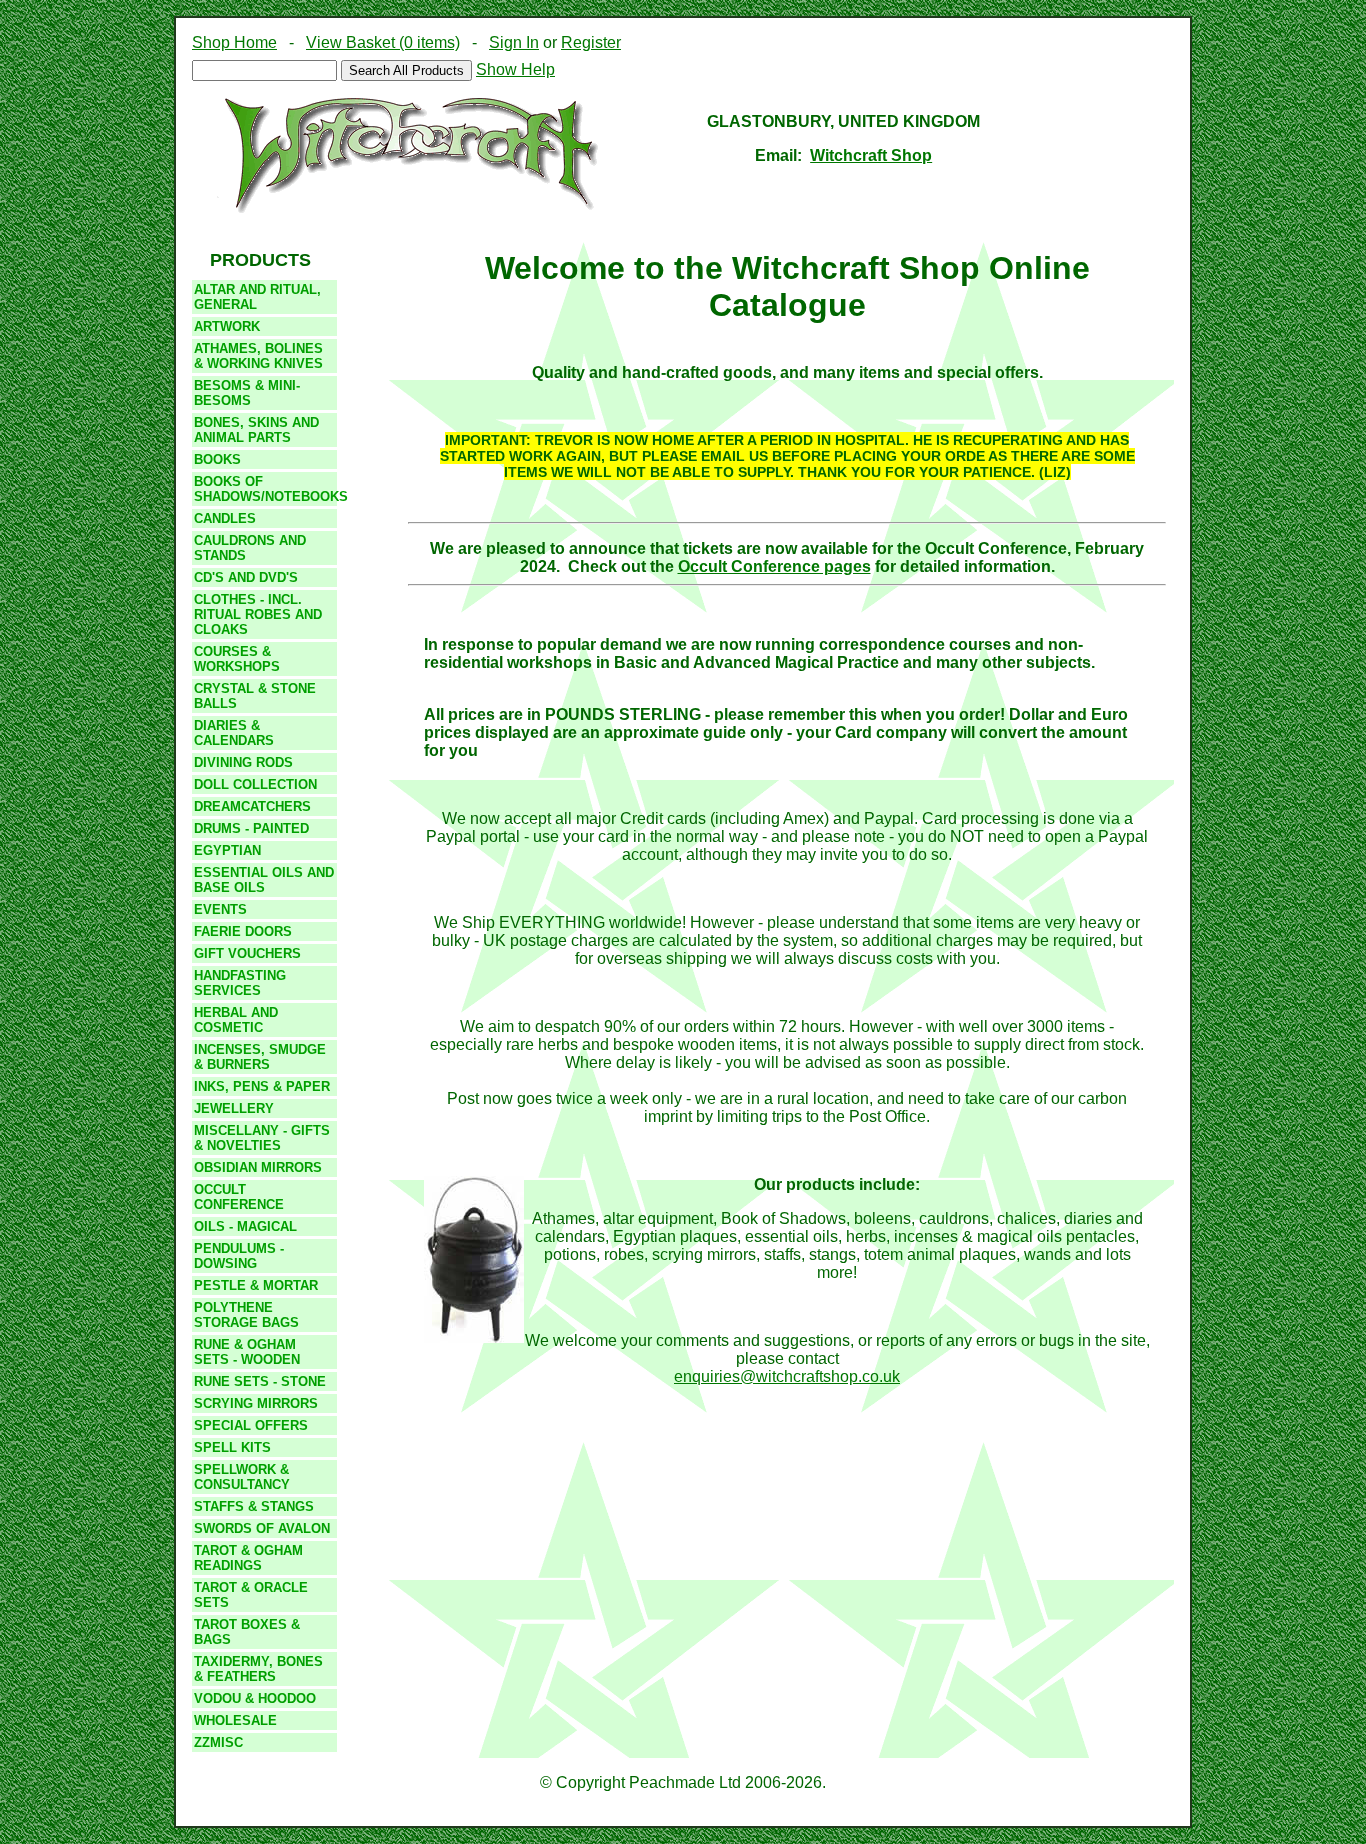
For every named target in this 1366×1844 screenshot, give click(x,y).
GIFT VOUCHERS (247, 953)
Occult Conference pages (774, 566)
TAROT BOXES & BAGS (247, 1632)
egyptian (227, 850)
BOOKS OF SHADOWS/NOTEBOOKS (265, 489)
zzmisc (218, 1742)
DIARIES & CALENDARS (234, 733)
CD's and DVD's (246, 577)
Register (591, 42)
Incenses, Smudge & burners (260, 1057)
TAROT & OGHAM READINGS (248, 1558)
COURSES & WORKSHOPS (237, 659)
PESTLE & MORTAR (256, 1285)
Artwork (227, 326)
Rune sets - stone (260, 1381)
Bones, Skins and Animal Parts (256, 430)
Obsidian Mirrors (258, 1167)
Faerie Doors (243, 931)
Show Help (515, 69)
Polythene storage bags (246, 1315)
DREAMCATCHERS (252, 806)
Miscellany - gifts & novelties (262, 1138)
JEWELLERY (234, 1108)
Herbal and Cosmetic (236, 1020)
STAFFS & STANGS (254, 1506)
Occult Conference (239, 1197)
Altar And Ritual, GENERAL (257, 297)
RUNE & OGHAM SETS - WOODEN (247, 1352)
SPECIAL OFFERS (251, 1425)
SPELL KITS (232, 1447)
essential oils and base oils (264, 880)
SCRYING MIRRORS (256, 1403)
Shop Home (234, 42)
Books (217, 459)
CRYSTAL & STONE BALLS (255, 696)
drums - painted (251, 828)
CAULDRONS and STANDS (250, 548)
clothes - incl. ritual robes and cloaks (258, 614)
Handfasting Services (240, 983)
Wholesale (235, 1720)
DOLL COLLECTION (255, 784)
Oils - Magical (245, 1226)
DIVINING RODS (243, 762)
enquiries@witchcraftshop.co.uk (787, 1376)
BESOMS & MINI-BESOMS (247, 393)
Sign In (514, 42)
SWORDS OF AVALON (262, 1528)
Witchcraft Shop (871, 155)
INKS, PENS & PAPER (262, 1086)
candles (225, 518)
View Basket (383, 42)
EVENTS (220, 909)
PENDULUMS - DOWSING (239, 1256)
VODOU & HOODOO (255, 1698)
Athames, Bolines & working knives (258, 356)
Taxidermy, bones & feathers (258, 1669)
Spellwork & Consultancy (242, 1477)
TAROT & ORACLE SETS (251, 1595)
